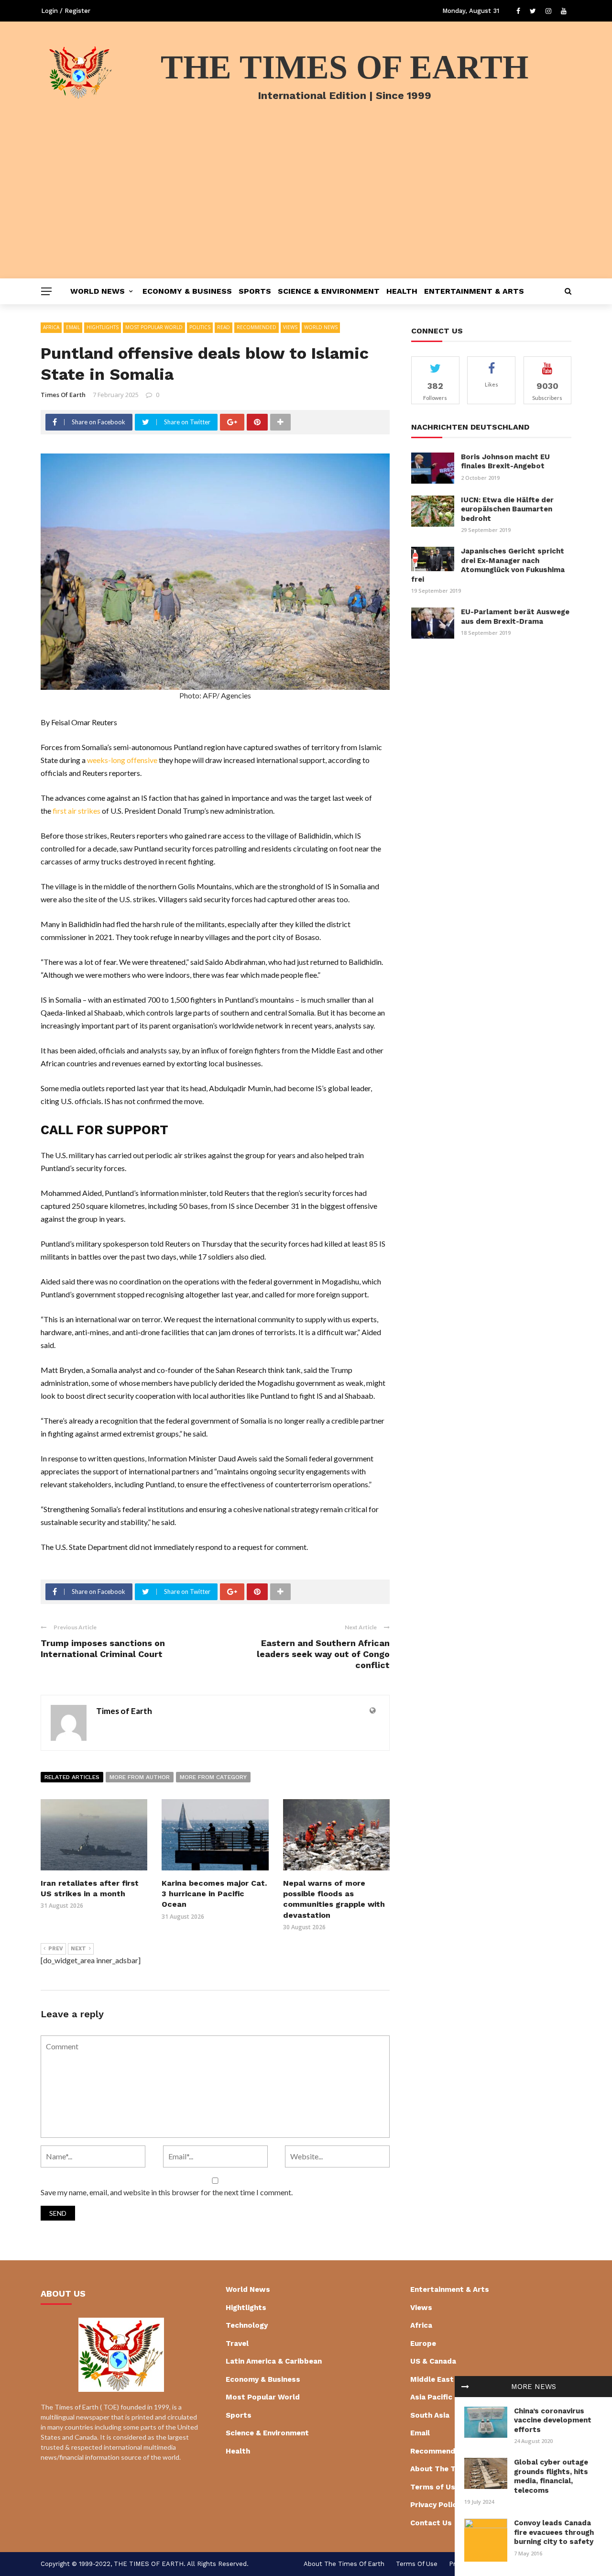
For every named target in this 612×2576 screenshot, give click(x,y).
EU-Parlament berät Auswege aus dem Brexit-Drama (515, 617)
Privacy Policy (435, 2505)
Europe (423, 2344)
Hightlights (103, 327)
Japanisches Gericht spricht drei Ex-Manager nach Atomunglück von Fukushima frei (488, 565)
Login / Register (66, 11)
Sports (255, 291)
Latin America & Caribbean (274, 2361)
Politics (200, 327)
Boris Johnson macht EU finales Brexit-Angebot (505, 462)
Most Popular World (154, 327)
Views (290, 327)
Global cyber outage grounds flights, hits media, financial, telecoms (551, 2476)
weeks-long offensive (122, 760)
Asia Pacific (431, 2397)
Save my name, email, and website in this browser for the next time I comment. (167, 2192)
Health (402, 291)
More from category (213, 1777)
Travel (237, 2344)
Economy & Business (187, 291)
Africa (51, 327)
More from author (140, 1777)
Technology (247, 2325)
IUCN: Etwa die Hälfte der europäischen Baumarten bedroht (507, 509)
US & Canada (433, 2361)
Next (78, 1949)
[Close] (465, 2387)
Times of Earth (63, 395)
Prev (56, 1949)
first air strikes (76, 811)
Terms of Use (435, 2487)
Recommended (257, 327)
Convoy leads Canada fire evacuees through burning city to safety (554, 2532)
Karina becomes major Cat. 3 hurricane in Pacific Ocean (214, 1894)
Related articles (72, 1777)
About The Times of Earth (344, 2564)
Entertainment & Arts (474, 291)
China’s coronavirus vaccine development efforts (553, 2420)
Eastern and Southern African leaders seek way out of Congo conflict (323, 1654)
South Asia (430, 2415)
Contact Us (431, 2523)
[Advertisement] (306, 207)
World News (98, 291)
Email (73, 327)
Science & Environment (329, 291)
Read (224, 327)
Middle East (432, 2379)
